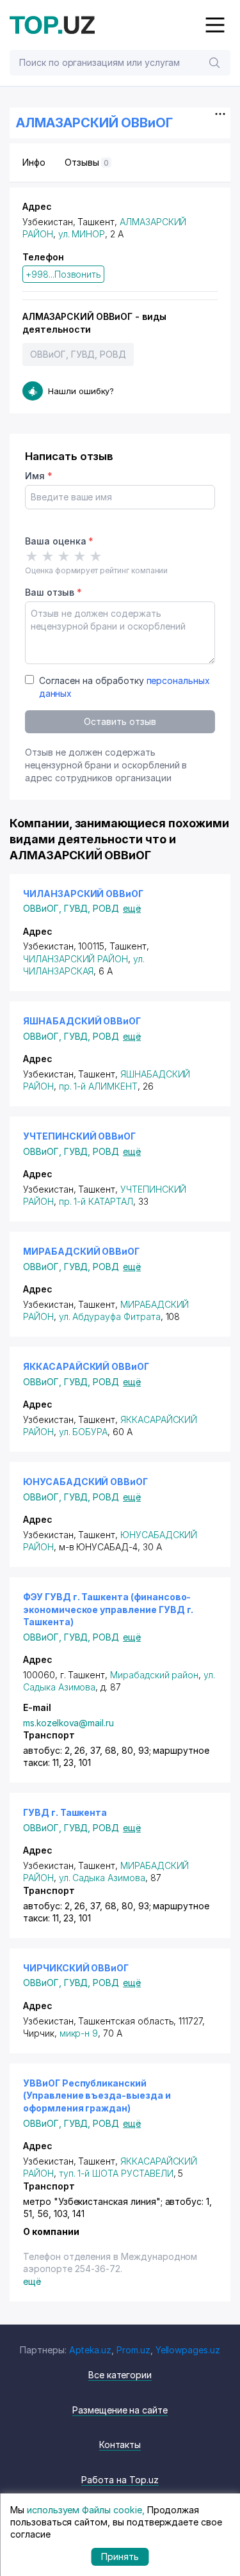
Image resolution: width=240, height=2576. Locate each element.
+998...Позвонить (63, 274)
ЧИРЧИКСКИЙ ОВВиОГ (76, 1968)
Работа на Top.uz (120, 2480)
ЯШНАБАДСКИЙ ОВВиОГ (82, 1021)
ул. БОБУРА (84, 1432)
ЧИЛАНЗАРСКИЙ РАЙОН (76, 959)
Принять (120, 2556)
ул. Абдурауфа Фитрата (110, 1316)
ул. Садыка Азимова (102, 1878)
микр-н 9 (79, 2033)
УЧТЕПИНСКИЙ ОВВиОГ (79, 1136)
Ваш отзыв (53, 592)
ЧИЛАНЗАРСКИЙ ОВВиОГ (83, 894)
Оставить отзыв (120, 721)
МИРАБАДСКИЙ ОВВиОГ (81, 1251)
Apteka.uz (91, 2350)
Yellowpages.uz (188, 2350)
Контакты (120, 2445)
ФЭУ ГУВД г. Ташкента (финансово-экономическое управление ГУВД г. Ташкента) (108, 1609)
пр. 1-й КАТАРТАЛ (96, 1201)
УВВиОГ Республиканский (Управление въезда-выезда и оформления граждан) (97, 2095)
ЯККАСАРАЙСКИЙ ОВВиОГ (86, 1366)
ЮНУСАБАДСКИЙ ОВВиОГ (85, 1482)
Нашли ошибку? (81, 391)
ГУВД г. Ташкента (65, 1812)
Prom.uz (133, 2350)
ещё (132, 908)
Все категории (120, 2375)
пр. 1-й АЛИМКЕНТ (98, 1086)
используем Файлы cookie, (86, 2510)
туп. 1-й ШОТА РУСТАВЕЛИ (116, 2173)
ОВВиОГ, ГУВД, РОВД (78, 354)
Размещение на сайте (120, 2410)
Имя (39, 476)
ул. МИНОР (82, 234)
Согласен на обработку (124, 687)
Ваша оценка (59, 541)
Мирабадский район (154, 1675)
